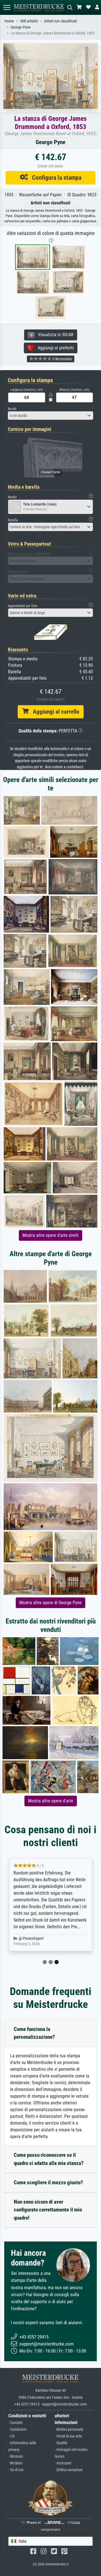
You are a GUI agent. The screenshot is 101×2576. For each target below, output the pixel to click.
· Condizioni (17, 2429)
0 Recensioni (62, 359)
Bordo (12, 409)
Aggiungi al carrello (54, 712)
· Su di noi (16, 2470)
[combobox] (50, 416)
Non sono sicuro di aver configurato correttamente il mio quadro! (48, 2210)
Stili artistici (29, 21)
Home (9, 21)
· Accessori (63, 2463)
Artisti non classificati (60, 21)
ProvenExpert (33, 1939)
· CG (12, 2436)
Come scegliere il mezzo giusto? (48, 2182)
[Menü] (7, 7)
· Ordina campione (69, 2470)
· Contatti (15, 2423)
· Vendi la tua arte (68, 2436)
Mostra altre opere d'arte (51, 1801)
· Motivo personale (69, 2429)
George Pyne (21, 27)
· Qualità (61, 2443)
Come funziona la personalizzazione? (34, 2033)
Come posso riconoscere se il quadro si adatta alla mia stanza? (49, 2159)
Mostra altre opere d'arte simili (50, 1235)
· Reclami (15, 2463)
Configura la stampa (55, 177)
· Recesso (16, 2456)
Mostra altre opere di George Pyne (50, 1603)
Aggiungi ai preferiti (54, 348)
